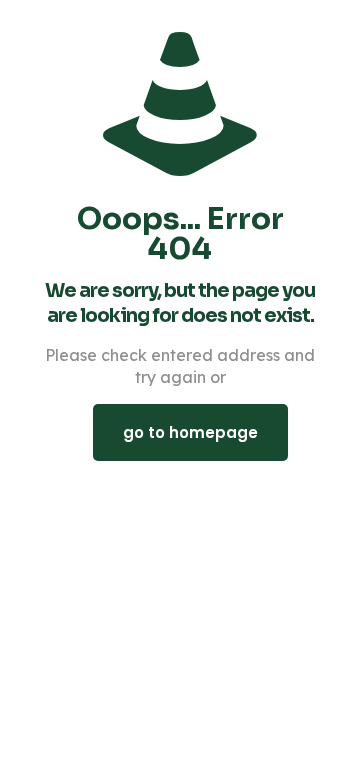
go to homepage (190, 432)
